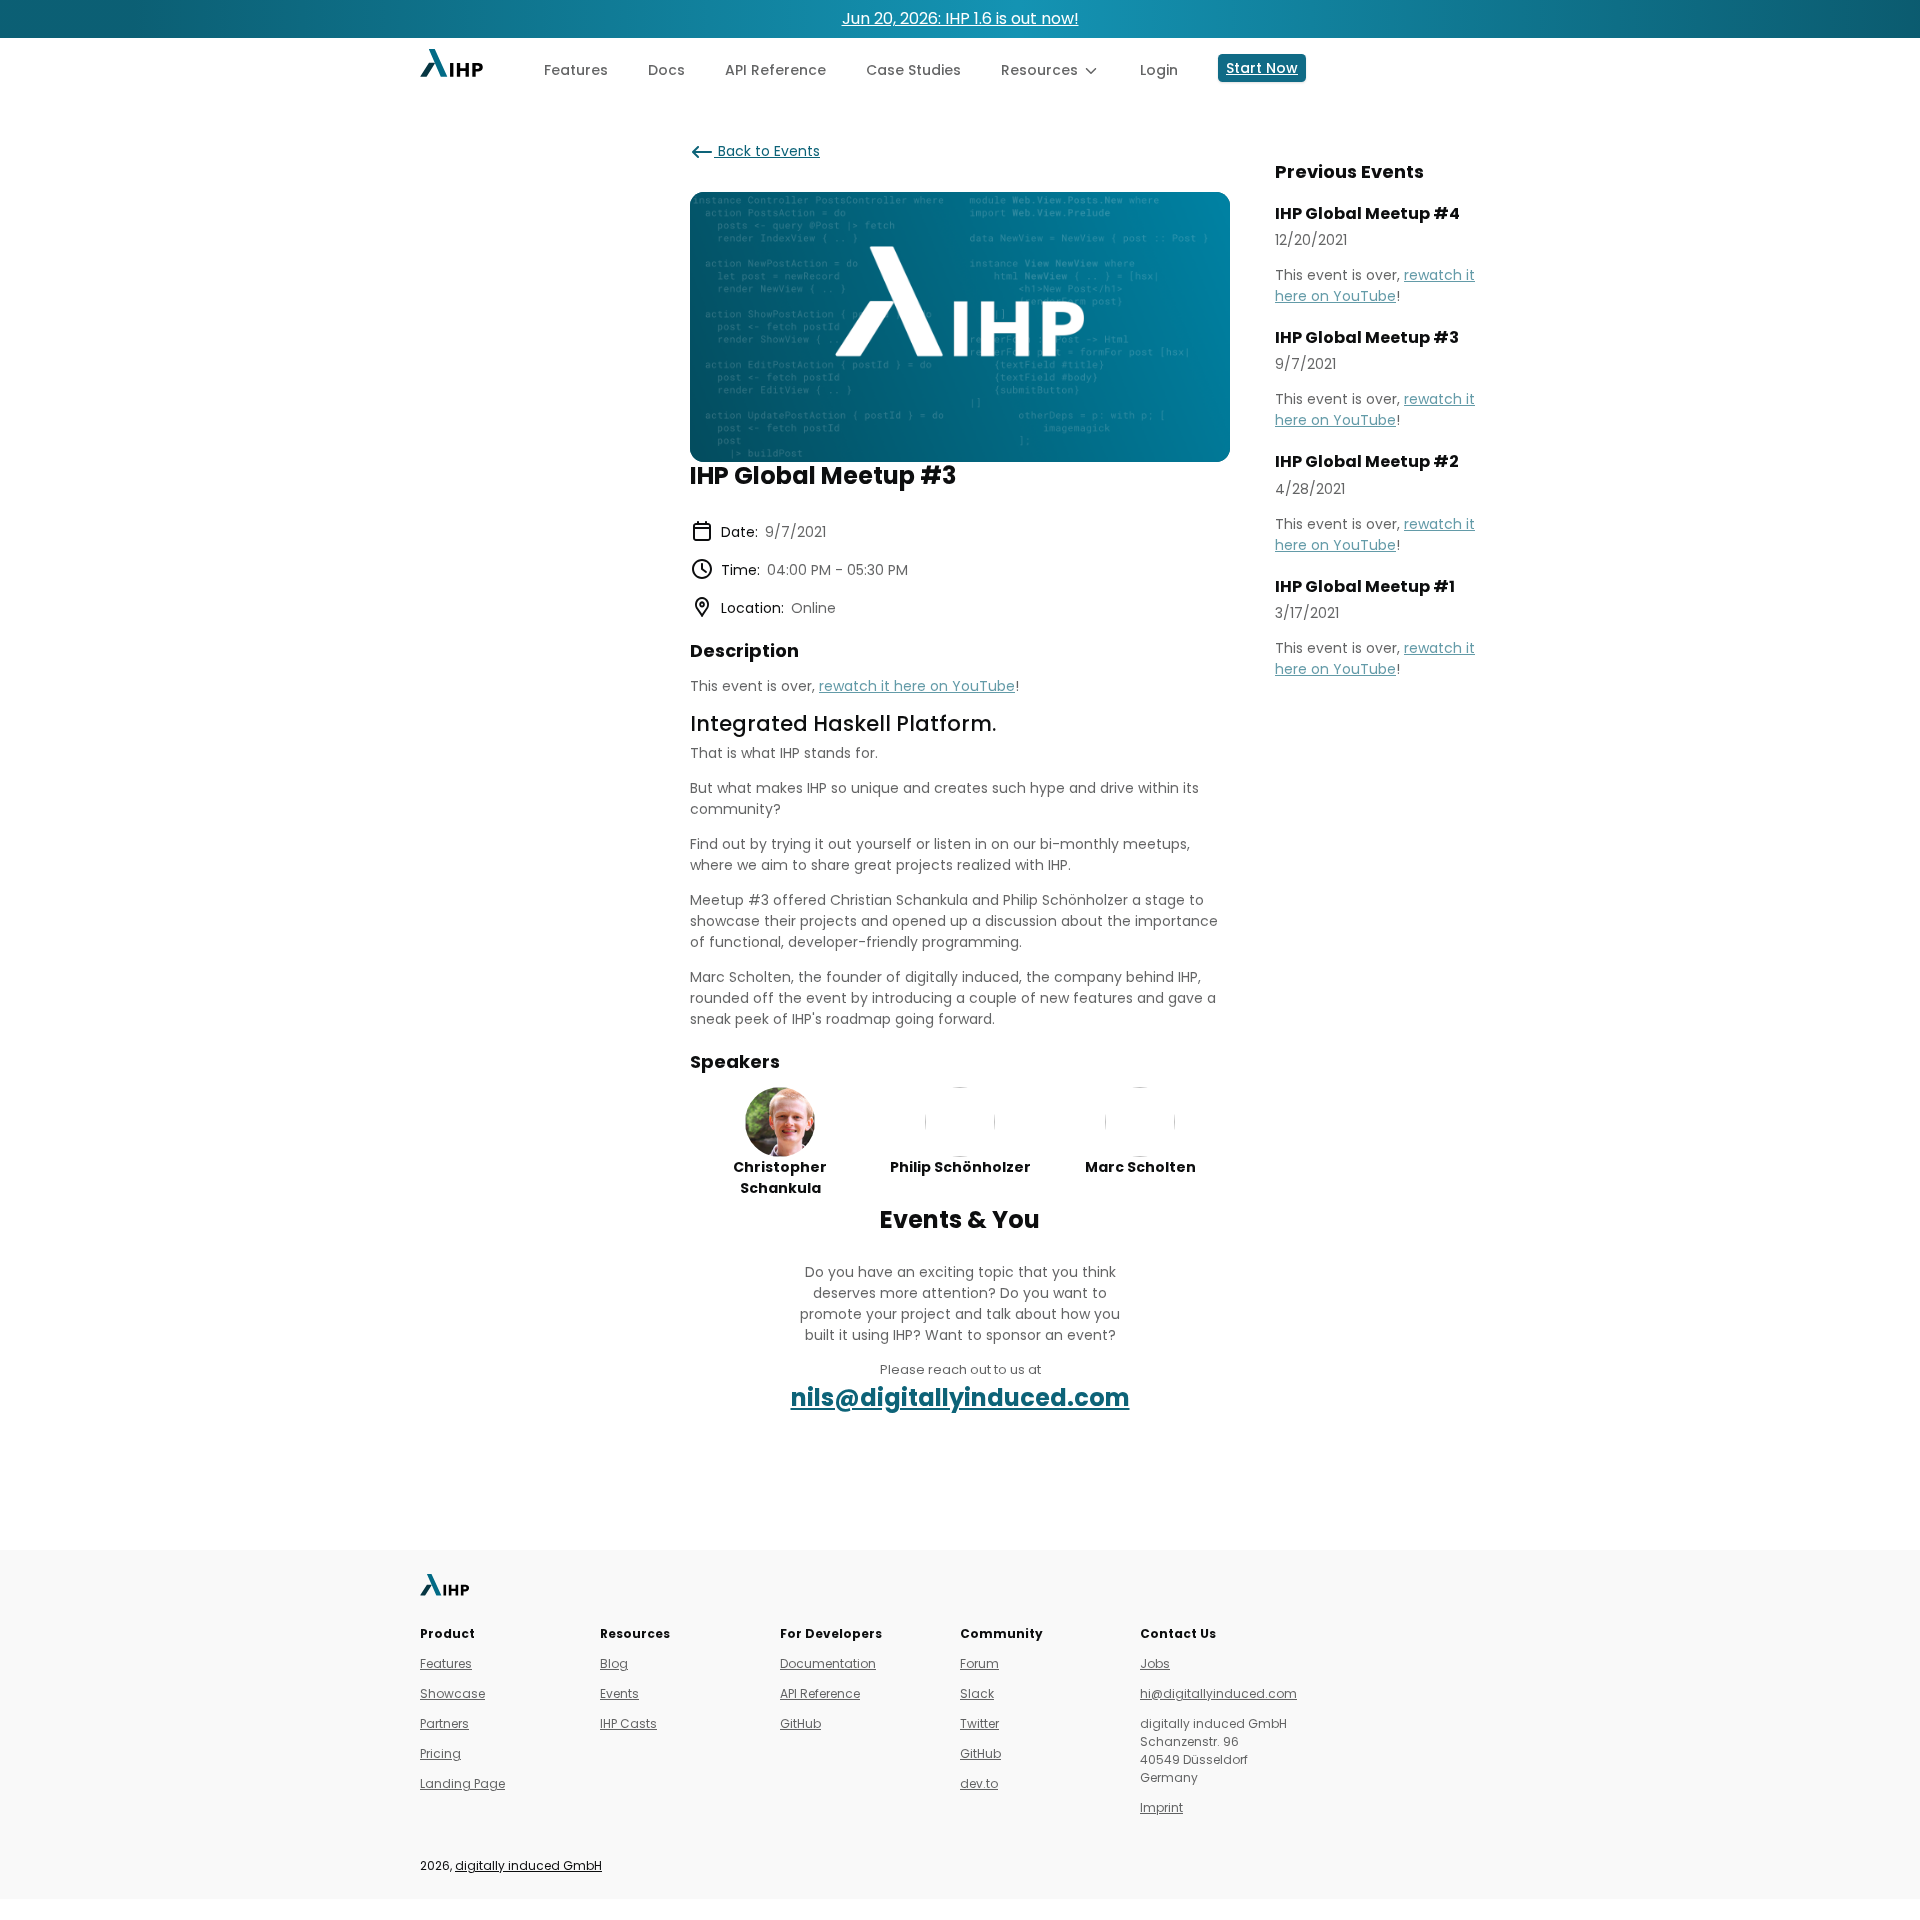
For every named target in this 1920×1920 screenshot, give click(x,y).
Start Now (1262, 68)
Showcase (452, 1693)
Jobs (1155, 1663)
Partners (444, 1723)
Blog (614, 1663)
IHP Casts (628, 1723)
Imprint (1161, 1807)
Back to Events (767, 151)
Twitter (979, 1723)
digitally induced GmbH (528, 1865)
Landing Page (462, 1783)
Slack (977, 1693)
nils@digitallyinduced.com (960, 1397)
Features (576, 70)
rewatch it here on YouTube (917, 686)
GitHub (800, 1723)
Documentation (828, 1663)
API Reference (775, 70)
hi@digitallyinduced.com (1218, 1693)
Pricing (440, 1753)
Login (1159, 70)
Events (619, 1693)
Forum (979, 1663)
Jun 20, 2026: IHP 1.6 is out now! (960, 18)
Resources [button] (1041, 70)
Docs (666, 70)
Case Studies (913, 70)
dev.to (979, 1783)
